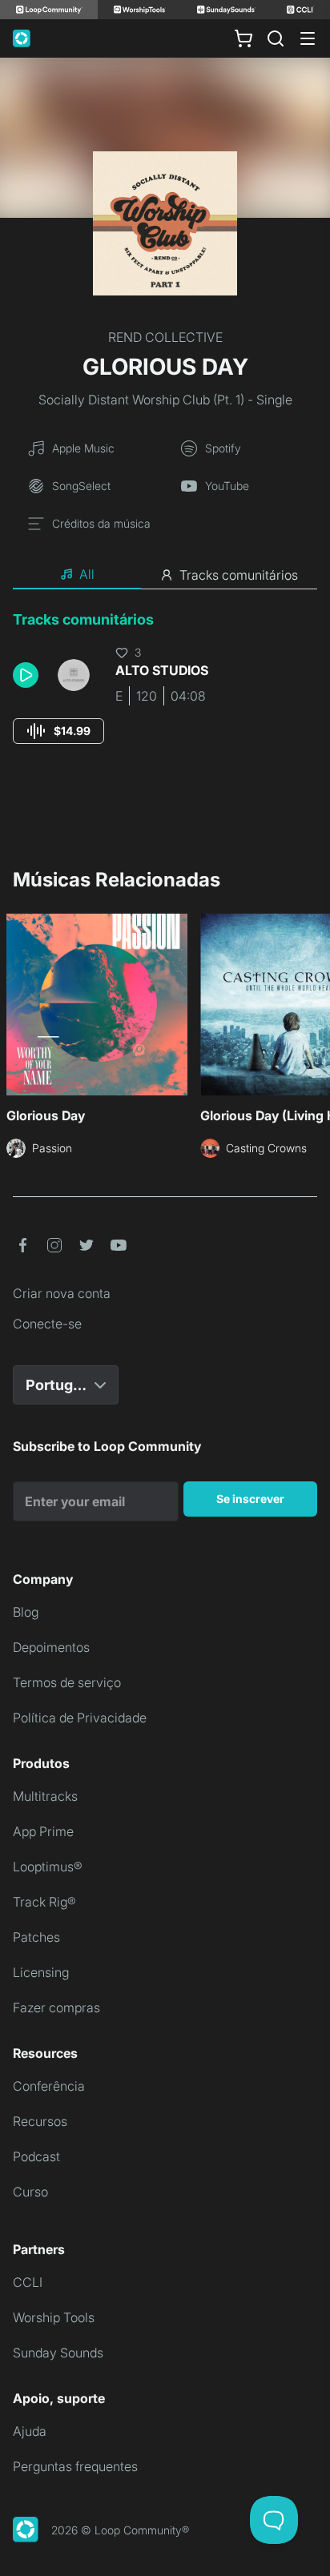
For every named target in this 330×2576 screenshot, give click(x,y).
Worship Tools (54, 2317)
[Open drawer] (308, 38)
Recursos (40, 2121)
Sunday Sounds (58, 2353)
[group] (58, 731)
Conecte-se (47, 1324)
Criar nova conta (62, 1293)
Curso (30, 2192)
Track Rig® (44, 1902)
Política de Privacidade (80, 1718)
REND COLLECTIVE (165, 337)
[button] (29, 675)
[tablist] (165, 575)
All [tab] (87, 574)
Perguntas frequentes (75, 2466)
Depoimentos (51, 1647)
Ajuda (30, 2431)
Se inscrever (250, 1499)
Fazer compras (56, 2007)
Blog (26, 1612)
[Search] (276, 38)
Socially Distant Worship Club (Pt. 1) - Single (165, 400)
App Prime (43, 1831)
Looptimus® (48, 1867)
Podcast (36, 2156)
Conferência (49, 2086)
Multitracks (45, 1796)
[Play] (26, 675)
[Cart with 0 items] (243, 38)
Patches (36, 1937)
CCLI (28, 2282)
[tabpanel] (165, 692)
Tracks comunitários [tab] (239, 575)
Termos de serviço (67, 1682)
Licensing (41, 1972)
